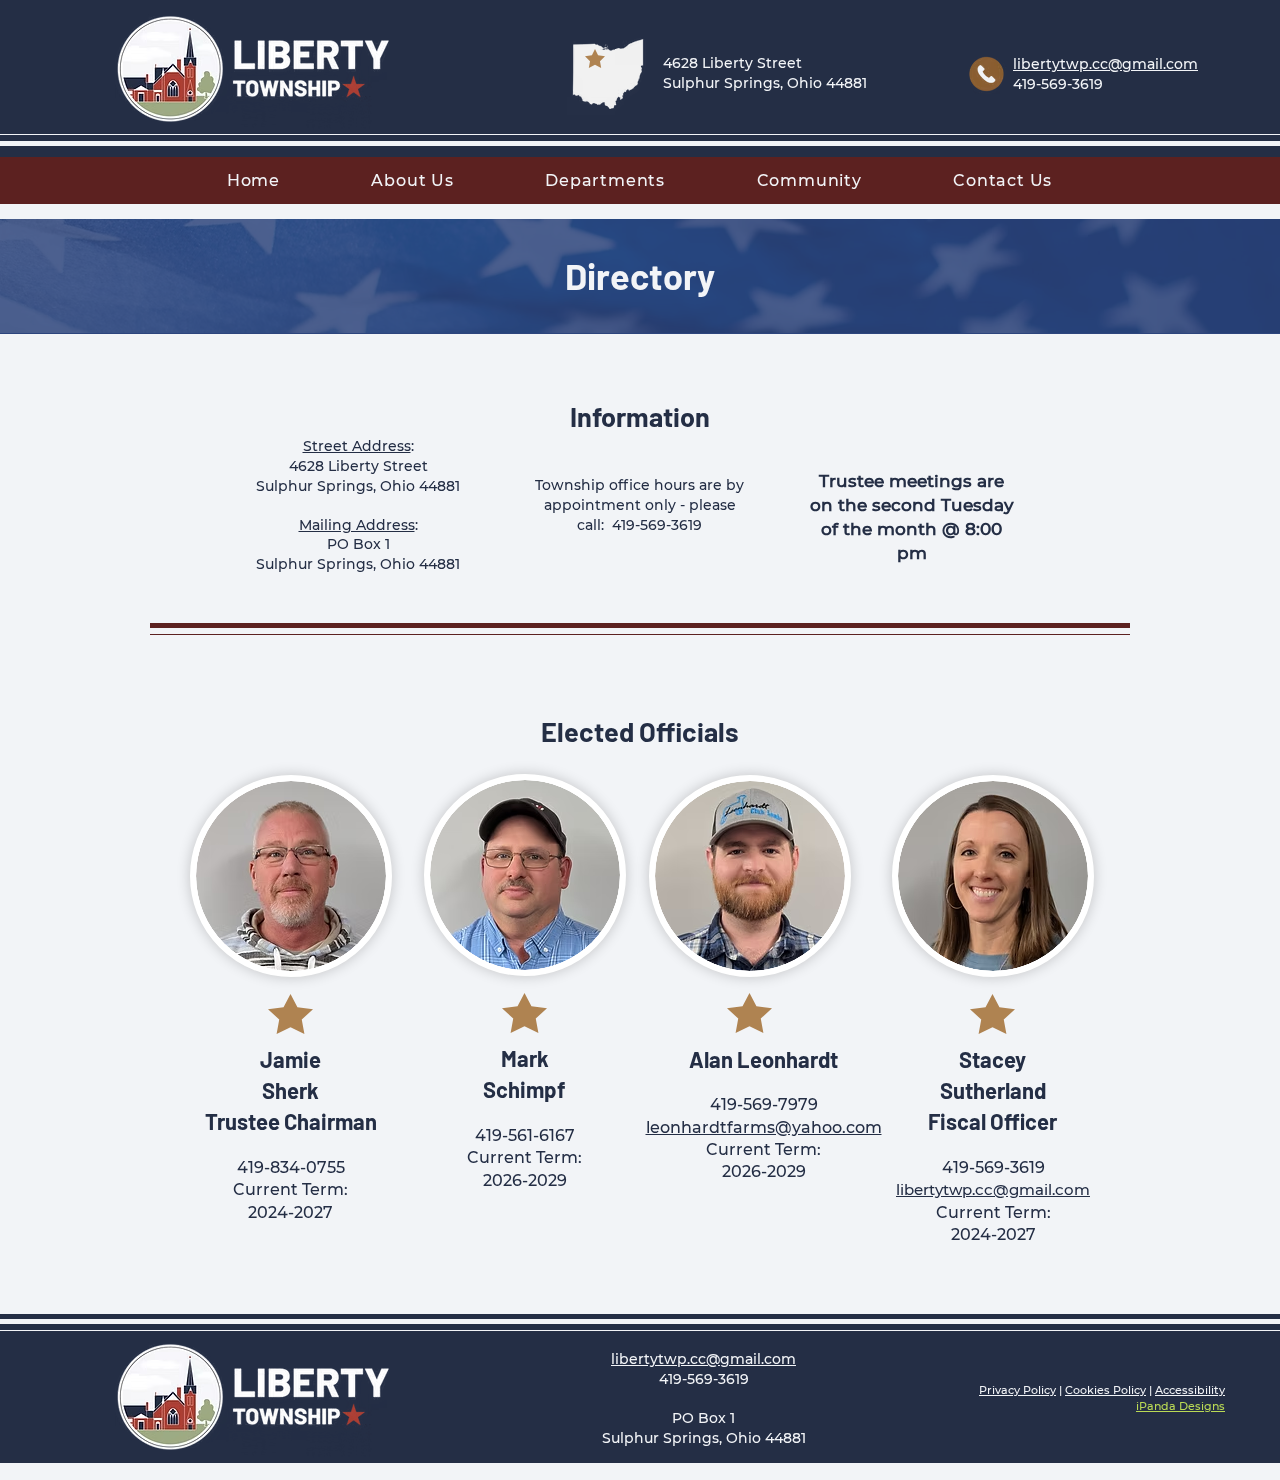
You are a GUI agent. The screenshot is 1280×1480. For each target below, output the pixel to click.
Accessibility (1190, 1390)
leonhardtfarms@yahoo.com (764, 1127)
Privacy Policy (1017, 1390)
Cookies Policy (1105, 1390)
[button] (413, 180)
